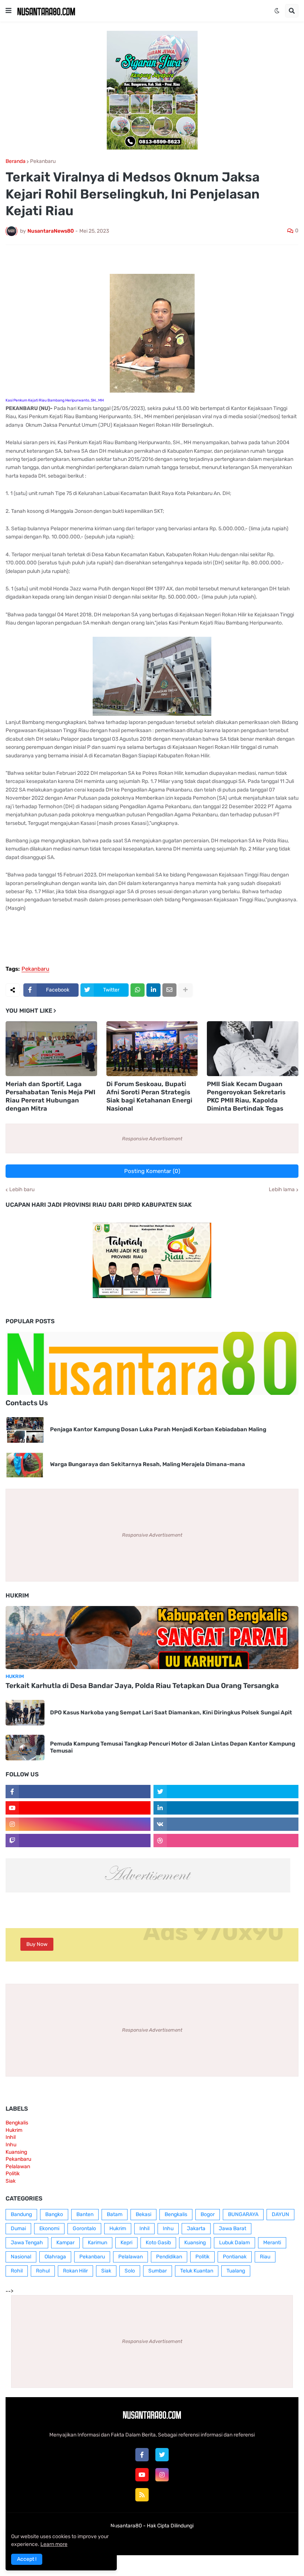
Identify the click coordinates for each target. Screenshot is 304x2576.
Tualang (236, 2271)
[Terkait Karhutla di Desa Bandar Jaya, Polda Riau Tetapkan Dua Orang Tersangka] (152, 1638)
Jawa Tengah (27, 2243)
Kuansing (16, 2152)
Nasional (21, 2257)
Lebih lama (282, 1190)
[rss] (142, 2495)
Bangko (54, 2214)
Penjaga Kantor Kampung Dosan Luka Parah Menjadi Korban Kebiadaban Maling (158, 1429)
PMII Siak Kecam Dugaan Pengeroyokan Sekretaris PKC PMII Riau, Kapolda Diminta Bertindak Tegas (246, 1096)
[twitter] (162, 2455)
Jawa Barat (232, 2228)
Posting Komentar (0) (152, 1171)
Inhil (11, 2137)
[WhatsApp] (138, 990)
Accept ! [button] (27, 2559)
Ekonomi (49, 2228)
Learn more (54, 2544)
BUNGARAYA (243, 2214)
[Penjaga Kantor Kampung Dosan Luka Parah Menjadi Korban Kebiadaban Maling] (25, 1430)
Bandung (21, 2214)
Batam (115, 2214)
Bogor (208, 2214)
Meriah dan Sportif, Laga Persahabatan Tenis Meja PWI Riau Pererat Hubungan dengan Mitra (50, 1096)
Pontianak (235, 2257)
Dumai (18, 2228)
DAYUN (280, 2214)
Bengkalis (17, 2123)
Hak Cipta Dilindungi (170, 2526)
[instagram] (162, 2475)
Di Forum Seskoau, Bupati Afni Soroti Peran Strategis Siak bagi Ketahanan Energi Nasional (149, 1096)
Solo (130, 2271)
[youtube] (142, 2475)
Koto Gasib (158, 2243)
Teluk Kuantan (197, 2271)
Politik (13, 2174)
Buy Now (37, 1944)
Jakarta (196, 2228)
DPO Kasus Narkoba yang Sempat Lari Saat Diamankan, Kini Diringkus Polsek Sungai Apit (171, 1713)
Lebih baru (22, 1190)
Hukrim (14, 2130)
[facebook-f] (142, 2455)
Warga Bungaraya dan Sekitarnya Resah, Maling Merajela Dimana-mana (148, 1464)
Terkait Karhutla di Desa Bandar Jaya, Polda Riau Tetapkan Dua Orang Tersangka (142, 1686)
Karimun (98, 2243)
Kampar (65, 2243)
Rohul (43, 2271)
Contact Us (163, 2541)
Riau (265, 2257)
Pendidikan (169, 2257)
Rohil (17, 2271)
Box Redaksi (128, 2541)
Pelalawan (18, 2167)
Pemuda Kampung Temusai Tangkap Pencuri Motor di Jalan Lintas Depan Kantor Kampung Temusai (173, 1747)
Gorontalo (84, 2228)
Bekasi (143, 2214)
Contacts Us (27, 1403)
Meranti (272, 2243)
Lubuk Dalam (234, 2243)
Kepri (126, 2243)
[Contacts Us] (152, 1363)
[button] (9, 11)
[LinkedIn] (153, 990)
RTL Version (198, 2541)
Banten (85, 2214)
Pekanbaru (43, 161)
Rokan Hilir (75, 2271)
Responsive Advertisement (152, 1139)
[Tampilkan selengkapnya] (185, 990)
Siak (11, 2181)
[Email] (169, 990)
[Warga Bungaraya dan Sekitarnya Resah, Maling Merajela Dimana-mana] (25, 1465)
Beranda (16, 161)
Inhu (11, 2145)
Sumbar (158, 2271)
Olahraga (55, 2257)
